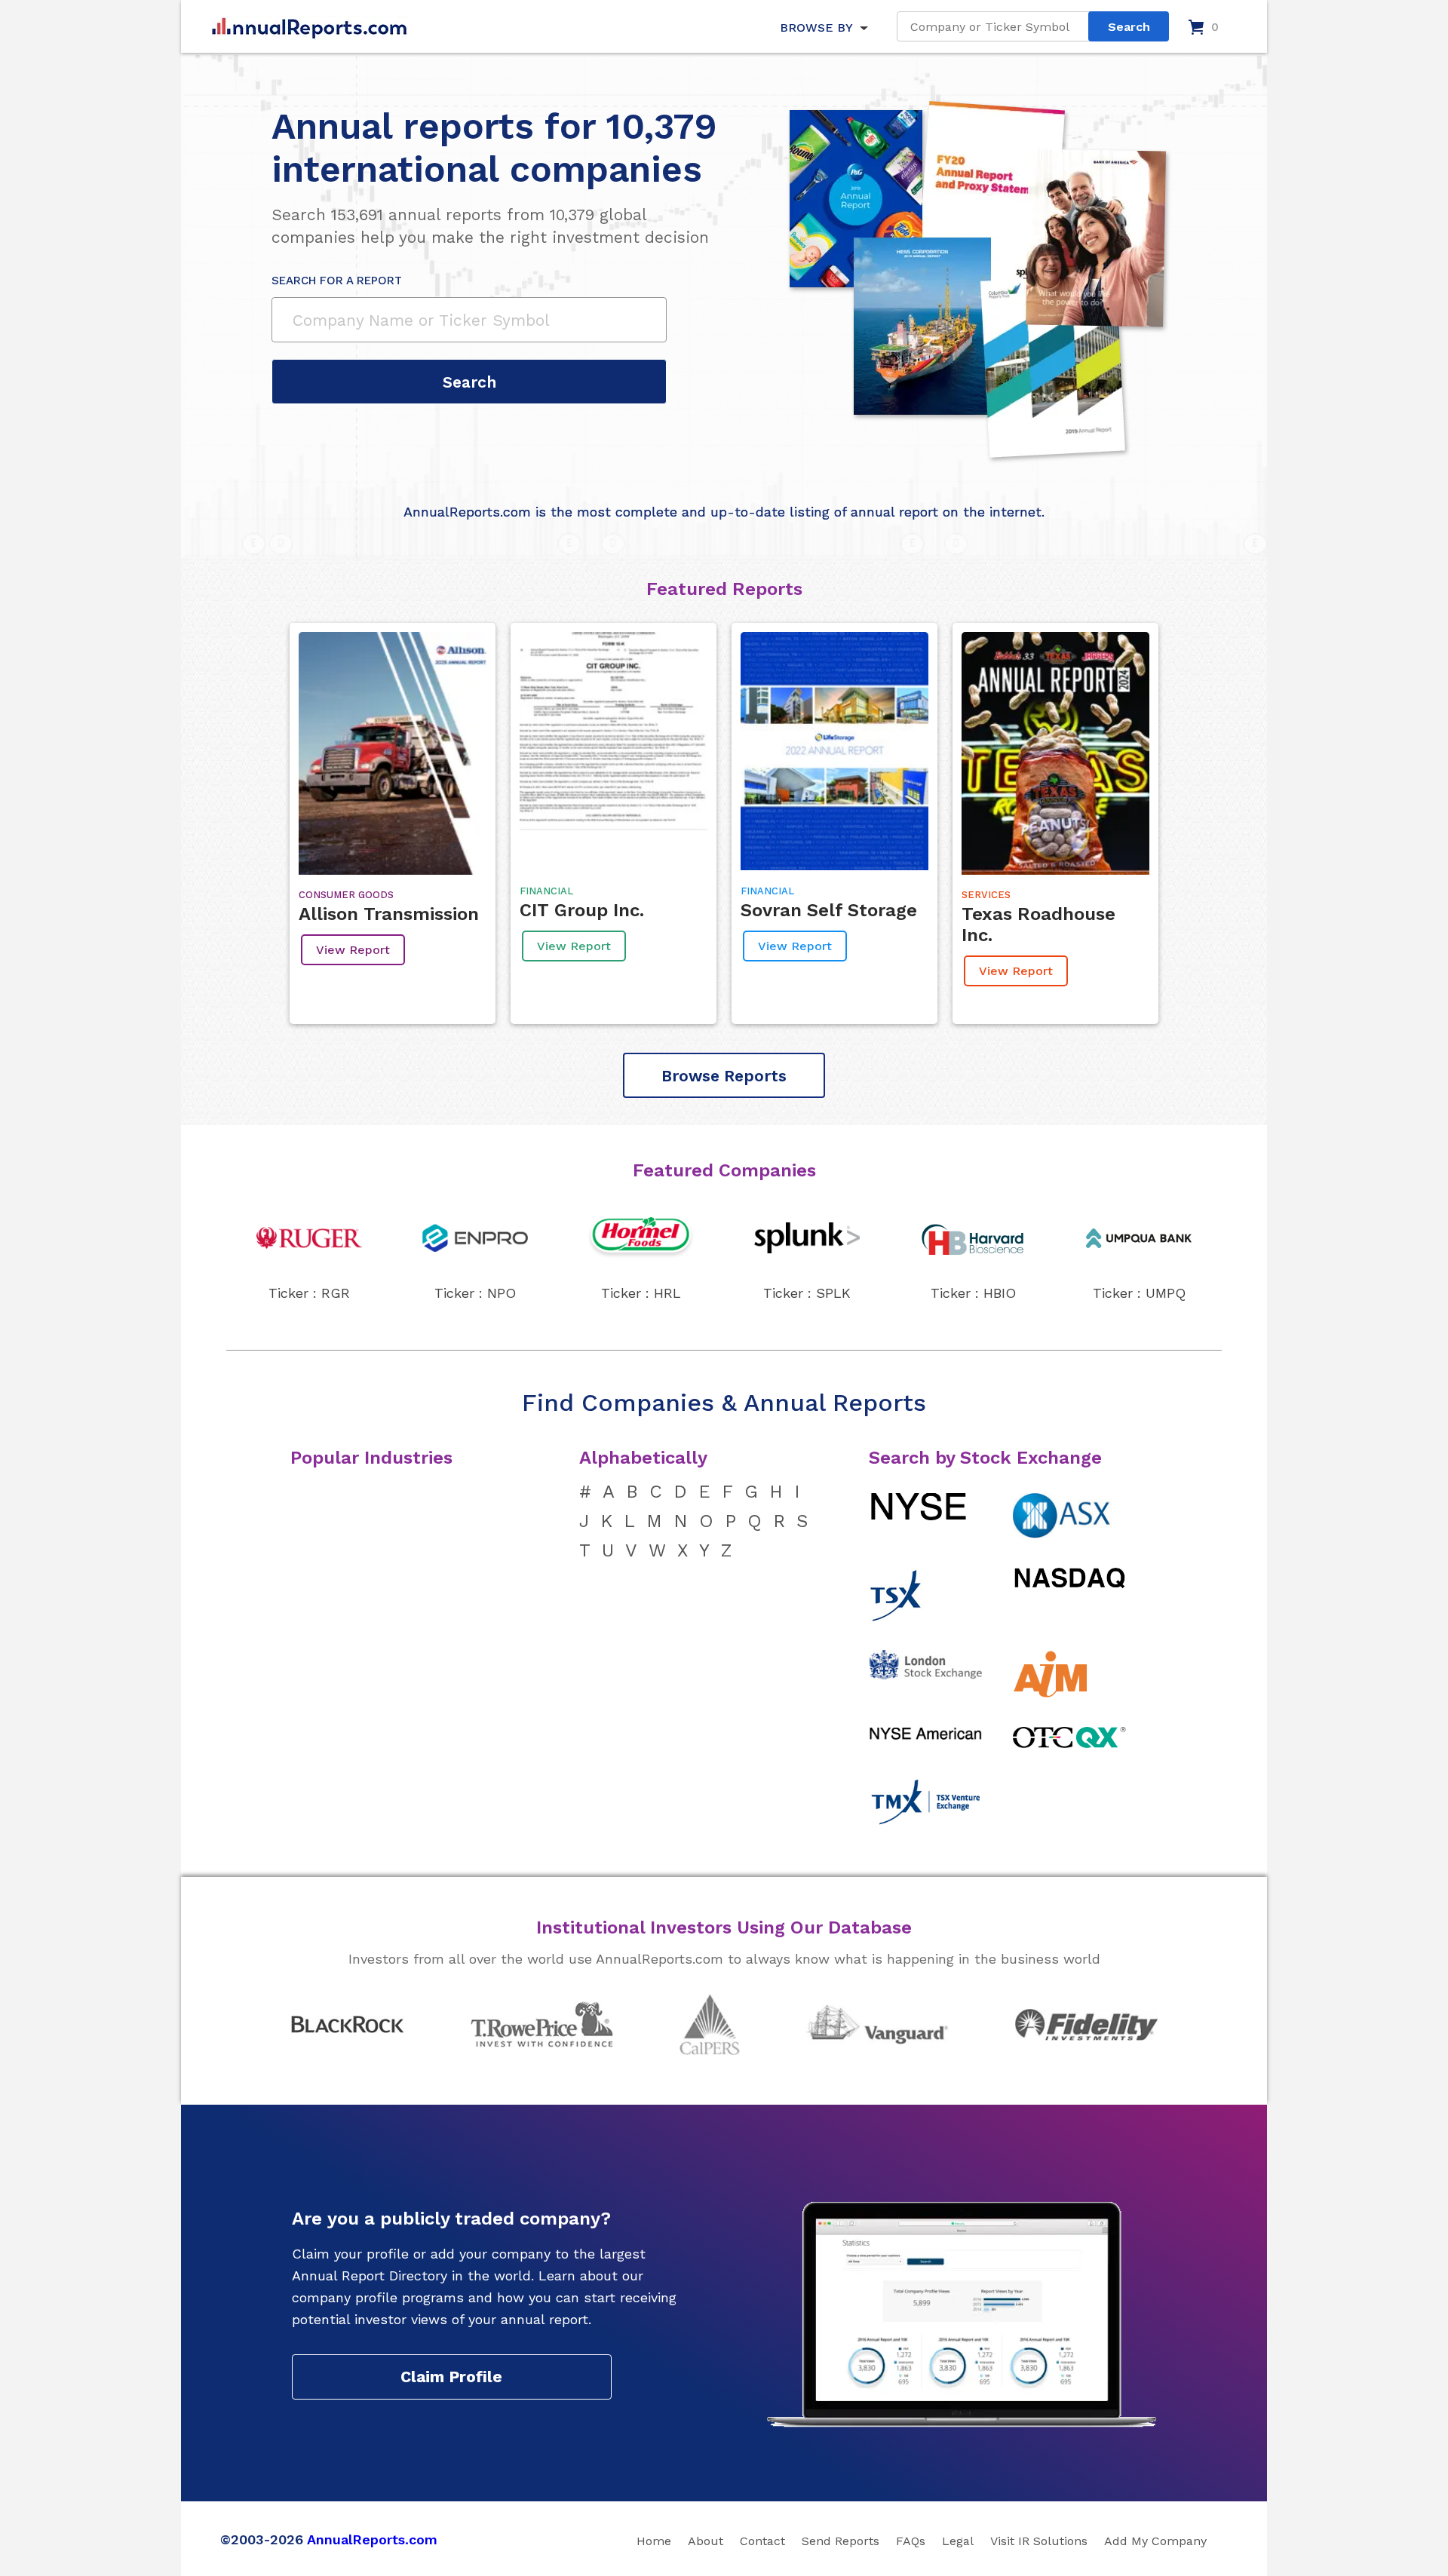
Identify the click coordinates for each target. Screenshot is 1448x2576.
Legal (958, 2541)
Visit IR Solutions (1039, 2541)
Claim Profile (451, 2377)
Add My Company (1155, 2541)
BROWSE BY (816, 28)
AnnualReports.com (372, 2539)
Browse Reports (724, 1076)
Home (654, 2541)
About (706, 2541)
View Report (353, 950)
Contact (762, 2541)
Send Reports (841, 2541)
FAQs (911, 2541)
